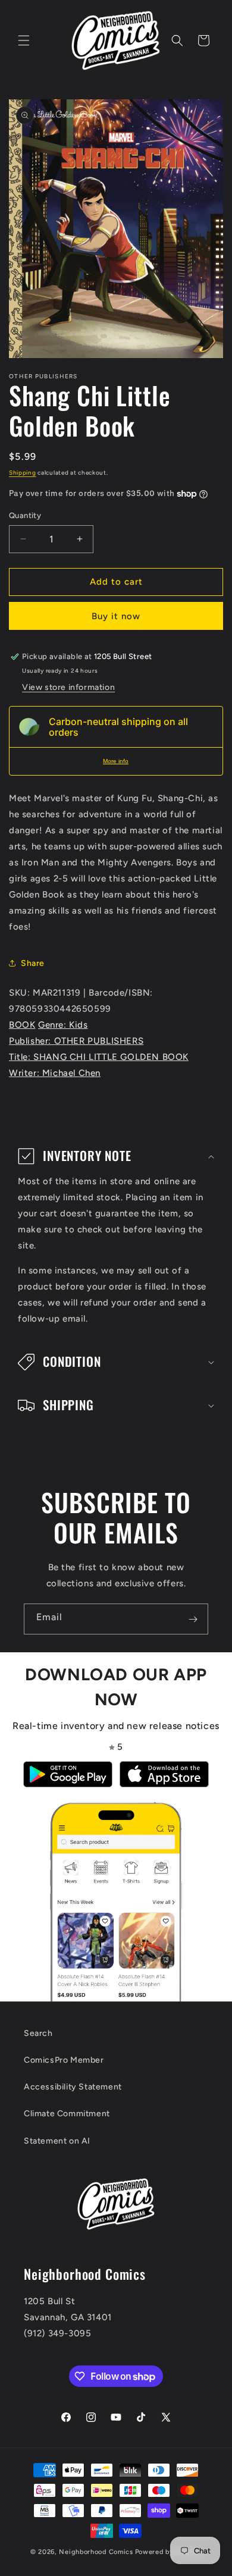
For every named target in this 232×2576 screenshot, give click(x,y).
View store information (68, 687)
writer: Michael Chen (55, 1073)
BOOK (22, 1025)
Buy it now (116, 616)
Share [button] (33, 963)
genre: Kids (63, 1025)
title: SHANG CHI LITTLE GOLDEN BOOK (99, 1057)
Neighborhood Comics (96, 2552)
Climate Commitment (67, 2114)
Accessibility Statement (73, 2087)
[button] (24, 40)
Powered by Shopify (169, 2552)
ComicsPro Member (64, 2060)
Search (38, 2033)
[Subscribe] (193, 1619)
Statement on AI (57, 2141)
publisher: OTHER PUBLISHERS (76, 1041)
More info (116, 761)
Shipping (23, 473)
